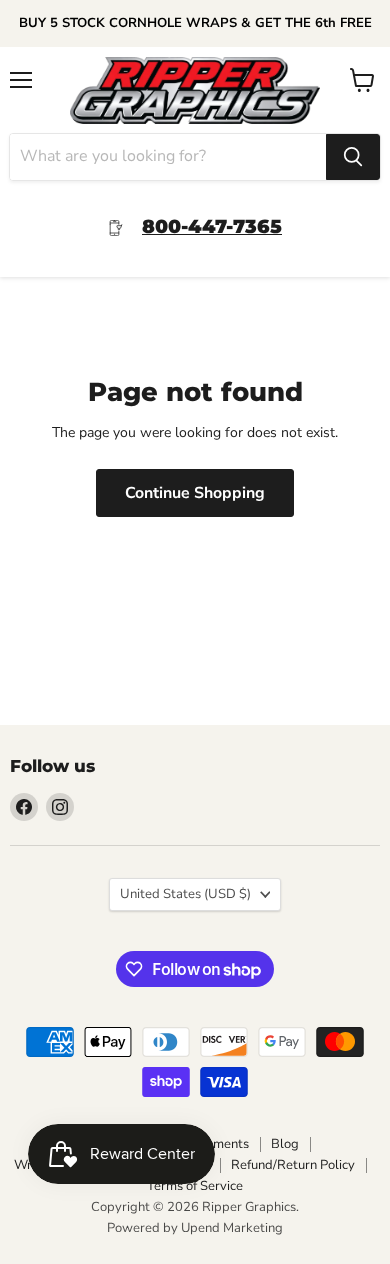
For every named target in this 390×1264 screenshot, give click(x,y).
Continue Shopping (195, 493)
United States (185, 894)
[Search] (353, 157)
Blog (285, 1144)
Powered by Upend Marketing (195, 1228)
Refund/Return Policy (293, 1165)
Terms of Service (195, 1186)
